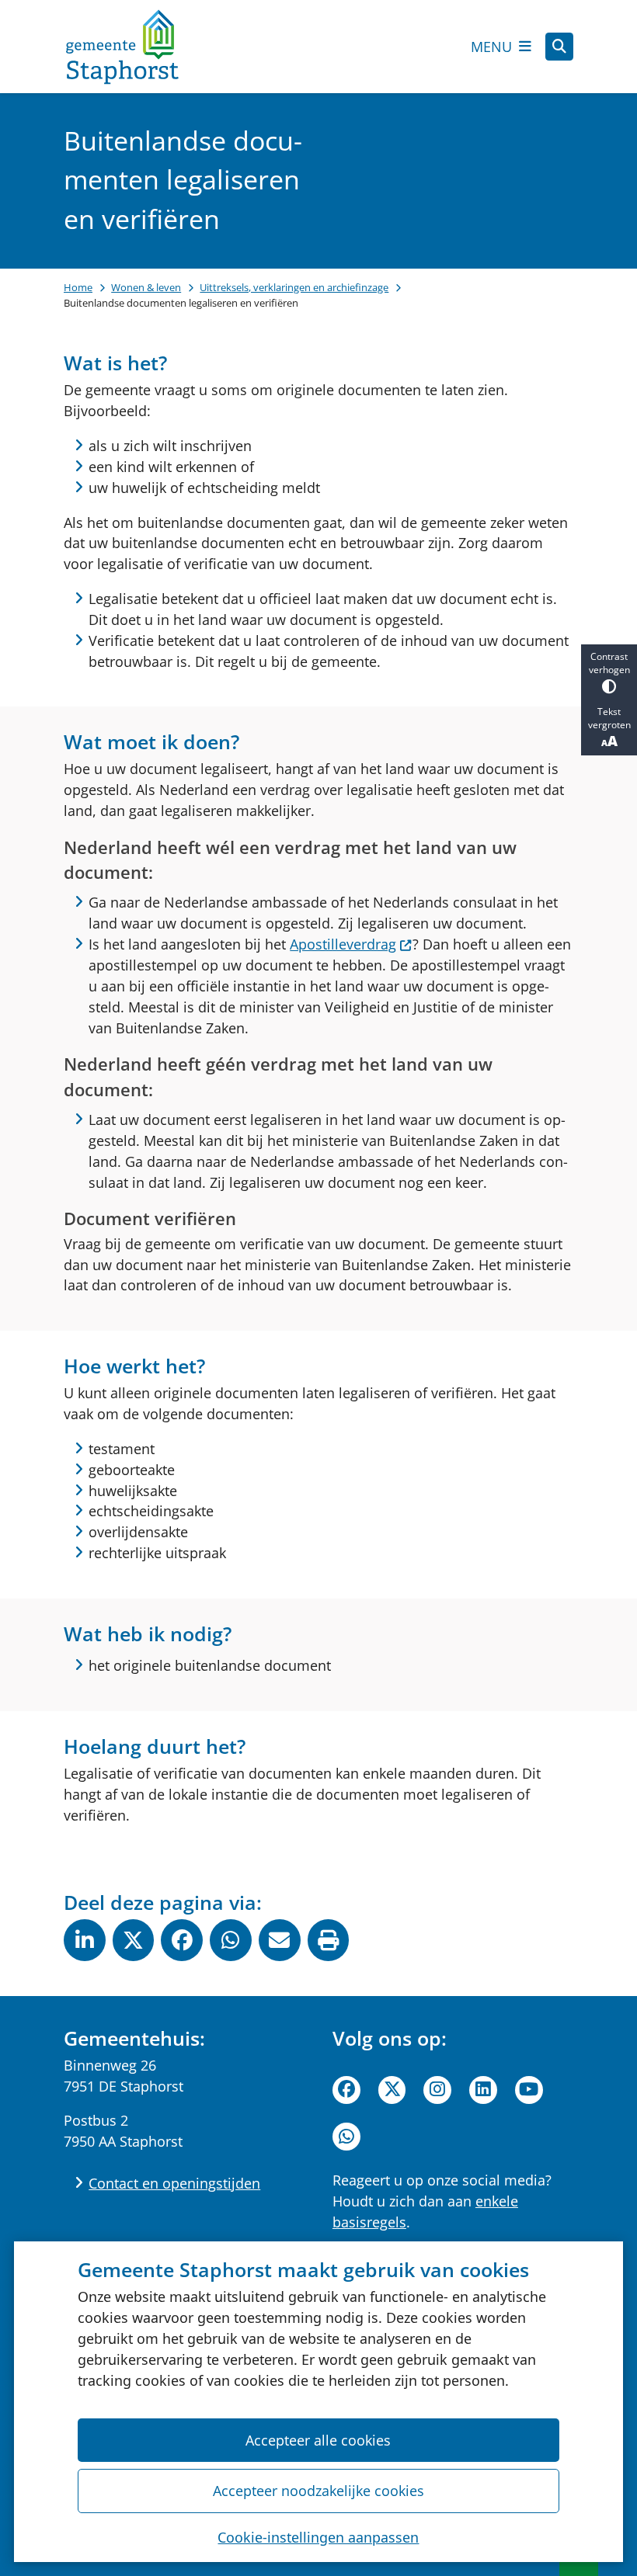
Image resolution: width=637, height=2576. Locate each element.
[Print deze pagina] (329, 1940)
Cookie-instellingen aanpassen (318, 2537)
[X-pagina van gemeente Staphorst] (392, 2090)
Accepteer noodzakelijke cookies (318, 2491)
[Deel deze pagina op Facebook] (182, 1940)
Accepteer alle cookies (318, 2440)
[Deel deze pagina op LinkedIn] (85, 1940)
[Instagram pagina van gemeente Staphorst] (437, 2090)
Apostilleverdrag (343, 944)
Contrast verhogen (609, 663)
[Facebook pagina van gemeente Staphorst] (346, 2090)
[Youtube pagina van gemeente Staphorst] (529, 2090)
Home (78, 287)
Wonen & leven (146, 287)
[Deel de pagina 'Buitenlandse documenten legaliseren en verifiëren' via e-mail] (280, 1940)
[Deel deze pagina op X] (134, 1940)
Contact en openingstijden (174, 2183)
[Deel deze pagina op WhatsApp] (231, 1940)
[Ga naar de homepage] (122, 47)
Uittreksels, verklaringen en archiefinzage (294, 287)
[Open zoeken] (559, 47)
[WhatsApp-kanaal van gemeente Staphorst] (346, 2137)
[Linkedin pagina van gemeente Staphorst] (483, 2090)
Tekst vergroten (609, 718)
